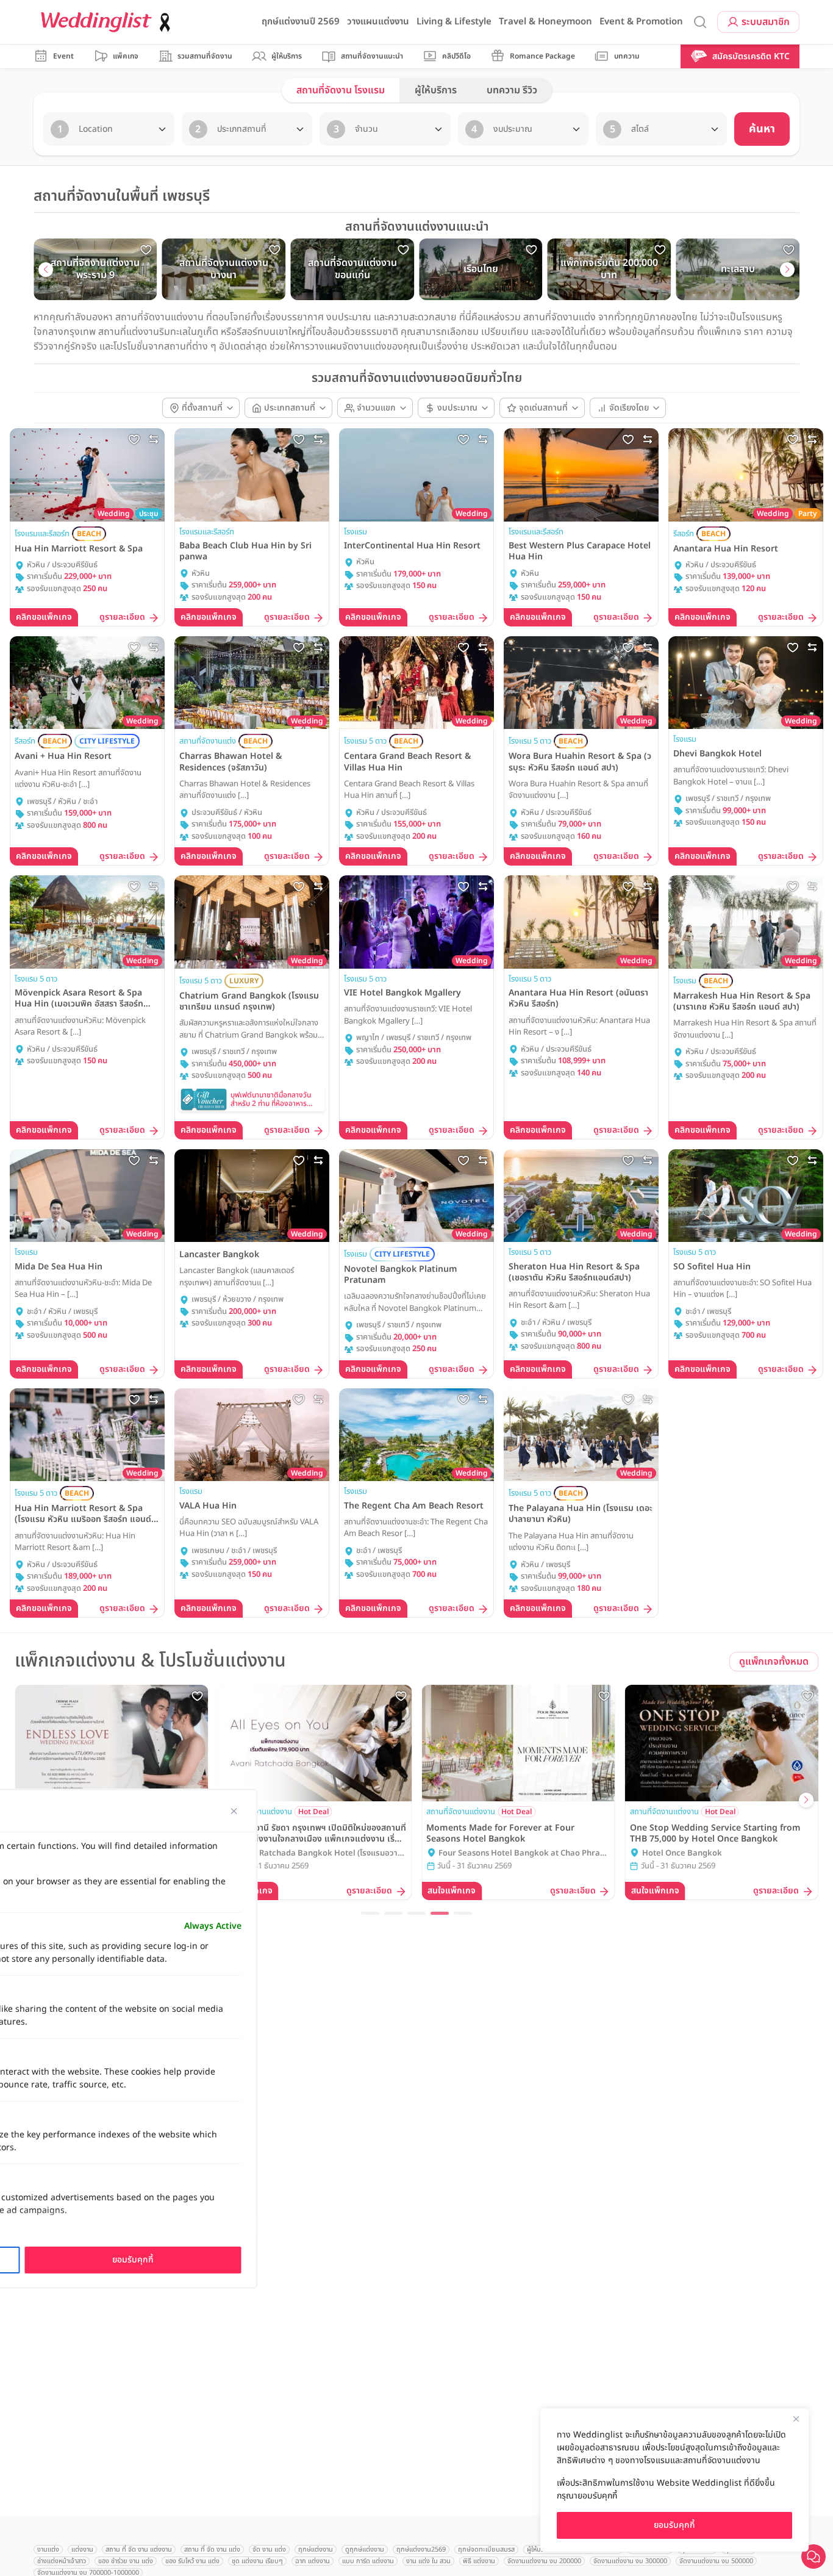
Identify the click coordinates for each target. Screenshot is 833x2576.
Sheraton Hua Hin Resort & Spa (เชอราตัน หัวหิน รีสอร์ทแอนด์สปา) (574, 1272)
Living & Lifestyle (454, 22)
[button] (46, 270)
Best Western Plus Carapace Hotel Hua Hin (580, 551)
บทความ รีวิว (512, 90)
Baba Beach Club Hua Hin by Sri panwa (245, 551)
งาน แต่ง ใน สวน (428, 2561)
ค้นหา (762, 129)
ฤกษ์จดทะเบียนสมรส (486, 2549)
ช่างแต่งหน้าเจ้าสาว (62, 2561)
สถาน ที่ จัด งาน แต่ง (212, 2549)
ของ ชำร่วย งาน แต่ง (126, 2561)
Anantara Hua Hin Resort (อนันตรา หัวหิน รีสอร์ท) (578, 999)
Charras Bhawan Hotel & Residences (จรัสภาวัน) (231, 762)
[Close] (796, 2419)
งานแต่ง (48, 2549)
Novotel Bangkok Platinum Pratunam (401, 1275)
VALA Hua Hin (208, 1506)
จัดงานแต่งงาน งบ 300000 (630, 2561)
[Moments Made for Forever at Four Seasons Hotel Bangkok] (518, 1743)
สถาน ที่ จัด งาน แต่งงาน (139, 2549)
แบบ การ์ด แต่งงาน (368, 2561)
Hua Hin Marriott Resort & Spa (79, 549)
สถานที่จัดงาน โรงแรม (341, 90)
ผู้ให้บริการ (436, 90)
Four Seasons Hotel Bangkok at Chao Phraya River (524, 1854)
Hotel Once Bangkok (682, 1853)
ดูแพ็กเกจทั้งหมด (774, 1662)
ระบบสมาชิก (766, 22)
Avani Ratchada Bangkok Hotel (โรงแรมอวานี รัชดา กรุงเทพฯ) (319, 1854)
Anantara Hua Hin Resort (726, 549)
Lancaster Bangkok (219, 1255)
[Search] (700, 22)
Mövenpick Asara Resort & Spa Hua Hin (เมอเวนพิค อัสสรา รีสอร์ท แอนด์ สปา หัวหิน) (79, 999)
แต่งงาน (82, 2549)
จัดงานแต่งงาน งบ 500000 (716, 2561)
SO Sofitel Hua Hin (712, 1267)
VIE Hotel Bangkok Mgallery (402, 993)
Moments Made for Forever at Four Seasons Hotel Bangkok (500, 1834)
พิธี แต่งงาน (479, 2561)
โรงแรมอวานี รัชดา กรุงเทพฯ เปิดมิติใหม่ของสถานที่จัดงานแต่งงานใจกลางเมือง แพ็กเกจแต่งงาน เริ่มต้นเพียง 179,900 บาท (315, 1834)
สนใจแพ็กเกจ (452, 1891)
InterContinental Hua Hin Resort (412, 546)
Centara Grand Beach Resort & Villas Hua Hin (407, 762)
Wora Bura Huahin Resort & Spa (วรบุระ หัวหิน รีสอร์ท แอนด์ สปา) (580, 762)
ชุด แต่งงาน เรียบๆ (257, 2561)
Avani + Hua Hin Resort (63, 756)
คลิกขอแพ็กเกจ (44, 617)
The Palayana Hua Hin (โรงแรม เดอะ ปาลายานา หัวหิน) (581, 1514)
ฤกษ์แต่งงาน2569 (421, 2549)
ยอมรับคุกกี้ (674, 2525)
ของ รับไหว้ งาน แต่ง (192, 2561)
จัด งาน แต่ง (269, 2549)
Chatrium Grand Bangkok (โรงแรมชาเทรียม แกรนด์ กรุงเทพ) (249, 1002)
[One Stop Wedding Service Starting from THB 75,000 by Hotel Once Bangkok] (722, 1743)
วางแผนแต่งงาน (378, 22)
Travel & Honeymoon (545, 22)
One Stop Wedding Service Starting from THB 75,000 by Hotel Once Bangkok (715, 1834)
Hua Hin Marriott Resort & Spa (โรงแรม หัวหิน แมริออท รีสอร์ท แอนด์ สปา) (83, 1514)
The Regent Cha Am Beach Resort (414, 1506)
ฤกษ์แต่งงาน (316, 2549)
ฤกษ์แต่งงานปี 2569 (301, 22)
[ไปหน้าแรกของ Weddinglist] (108, 22)
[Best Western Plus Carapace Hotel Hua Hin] (581, 475)
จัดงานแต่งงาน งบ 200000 (544, 2561)
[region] (674, 2480)
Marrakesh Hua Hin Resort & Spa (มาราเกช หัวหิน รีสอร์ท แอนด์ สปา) (742, 1002)
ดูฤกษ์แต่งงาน (365, 2549)
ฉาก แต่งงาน (313, 2561)
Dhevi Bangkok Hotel (717, 754)
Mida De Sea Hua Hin (59, 1267)
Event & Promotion (641, 22)
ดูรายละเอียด (122, 618)
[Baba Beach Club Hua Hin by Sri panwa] (252, 475)
